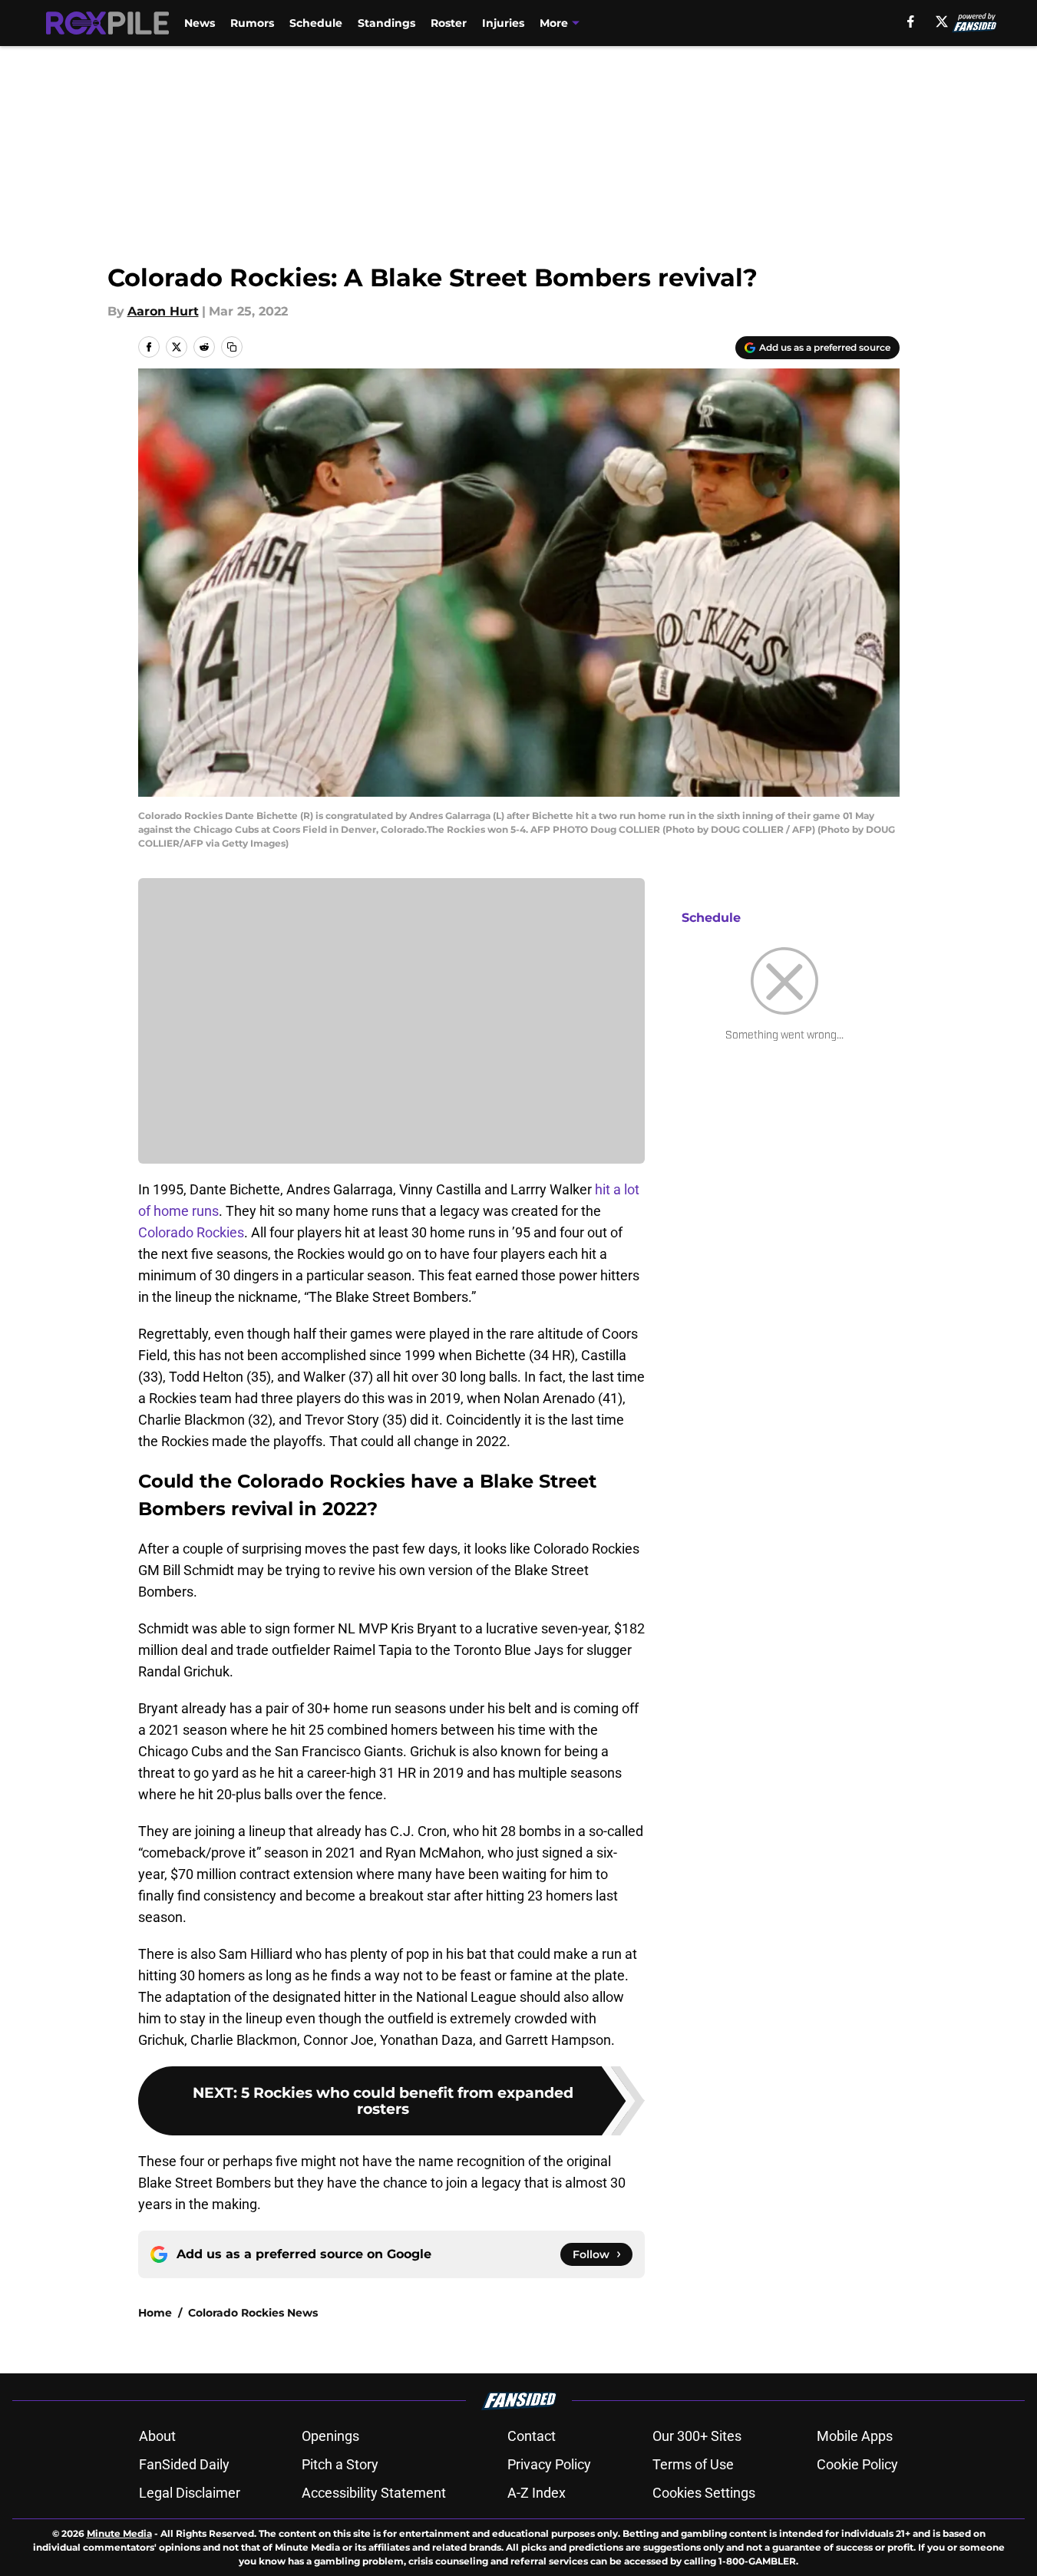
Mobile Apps (855, 2436)
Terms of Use (693, 2464)
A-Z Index (537, 2493)
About (157, 2436)
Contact (532, 2436)
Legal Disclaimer (190, 2493)
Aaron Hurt (163, 311)
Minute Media (119, 2533)
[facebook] (911, 21)
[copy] (232, 347)
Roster (449, 23)
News (200, 23)
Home (155, 2313)
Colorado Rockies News (253, 2313)
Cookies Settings (704, 2493)
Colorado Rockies (191, 1232)
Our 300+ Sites (697, 2436)
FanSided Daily (184, 2464)
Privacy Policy (549, 2464)
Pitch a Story (340, 2464)
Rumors (252, 23)
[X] (942, 21)
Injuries (503, 23)
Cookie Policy (857, 2464)
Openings (330, 2436)
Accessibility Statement (374, 2493)
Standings (386, 23)
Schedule (316, 23)
